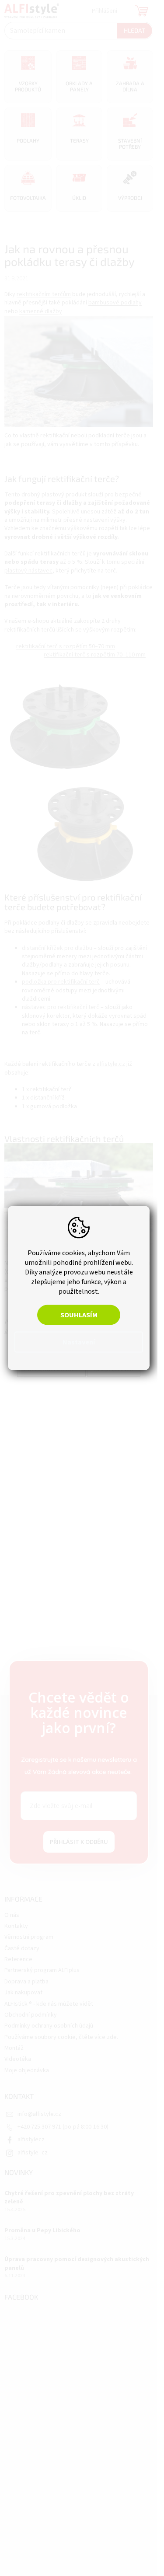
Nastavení (79, 1342)
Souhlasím (79, 1315)
